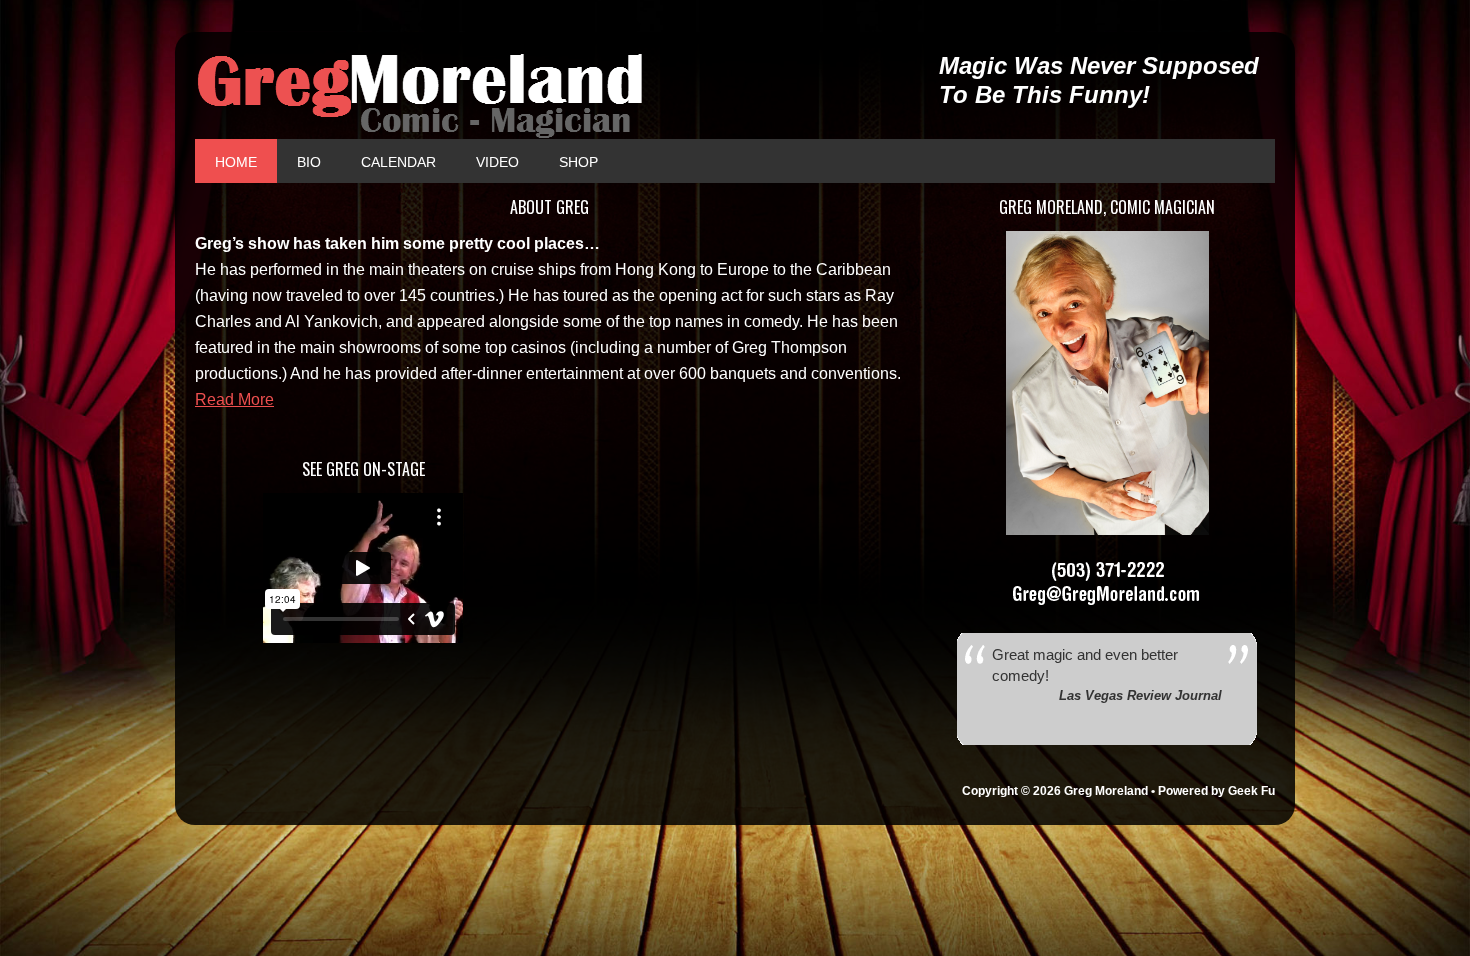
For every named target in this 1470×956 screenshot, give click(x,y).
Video (497, 162)
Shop (568, 162)
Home (236, 162)
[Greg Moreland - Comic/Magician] (549, 95)
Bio (309, 162)
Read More (234, 399)
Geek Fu (1251, 791)
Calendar (388, 162)
